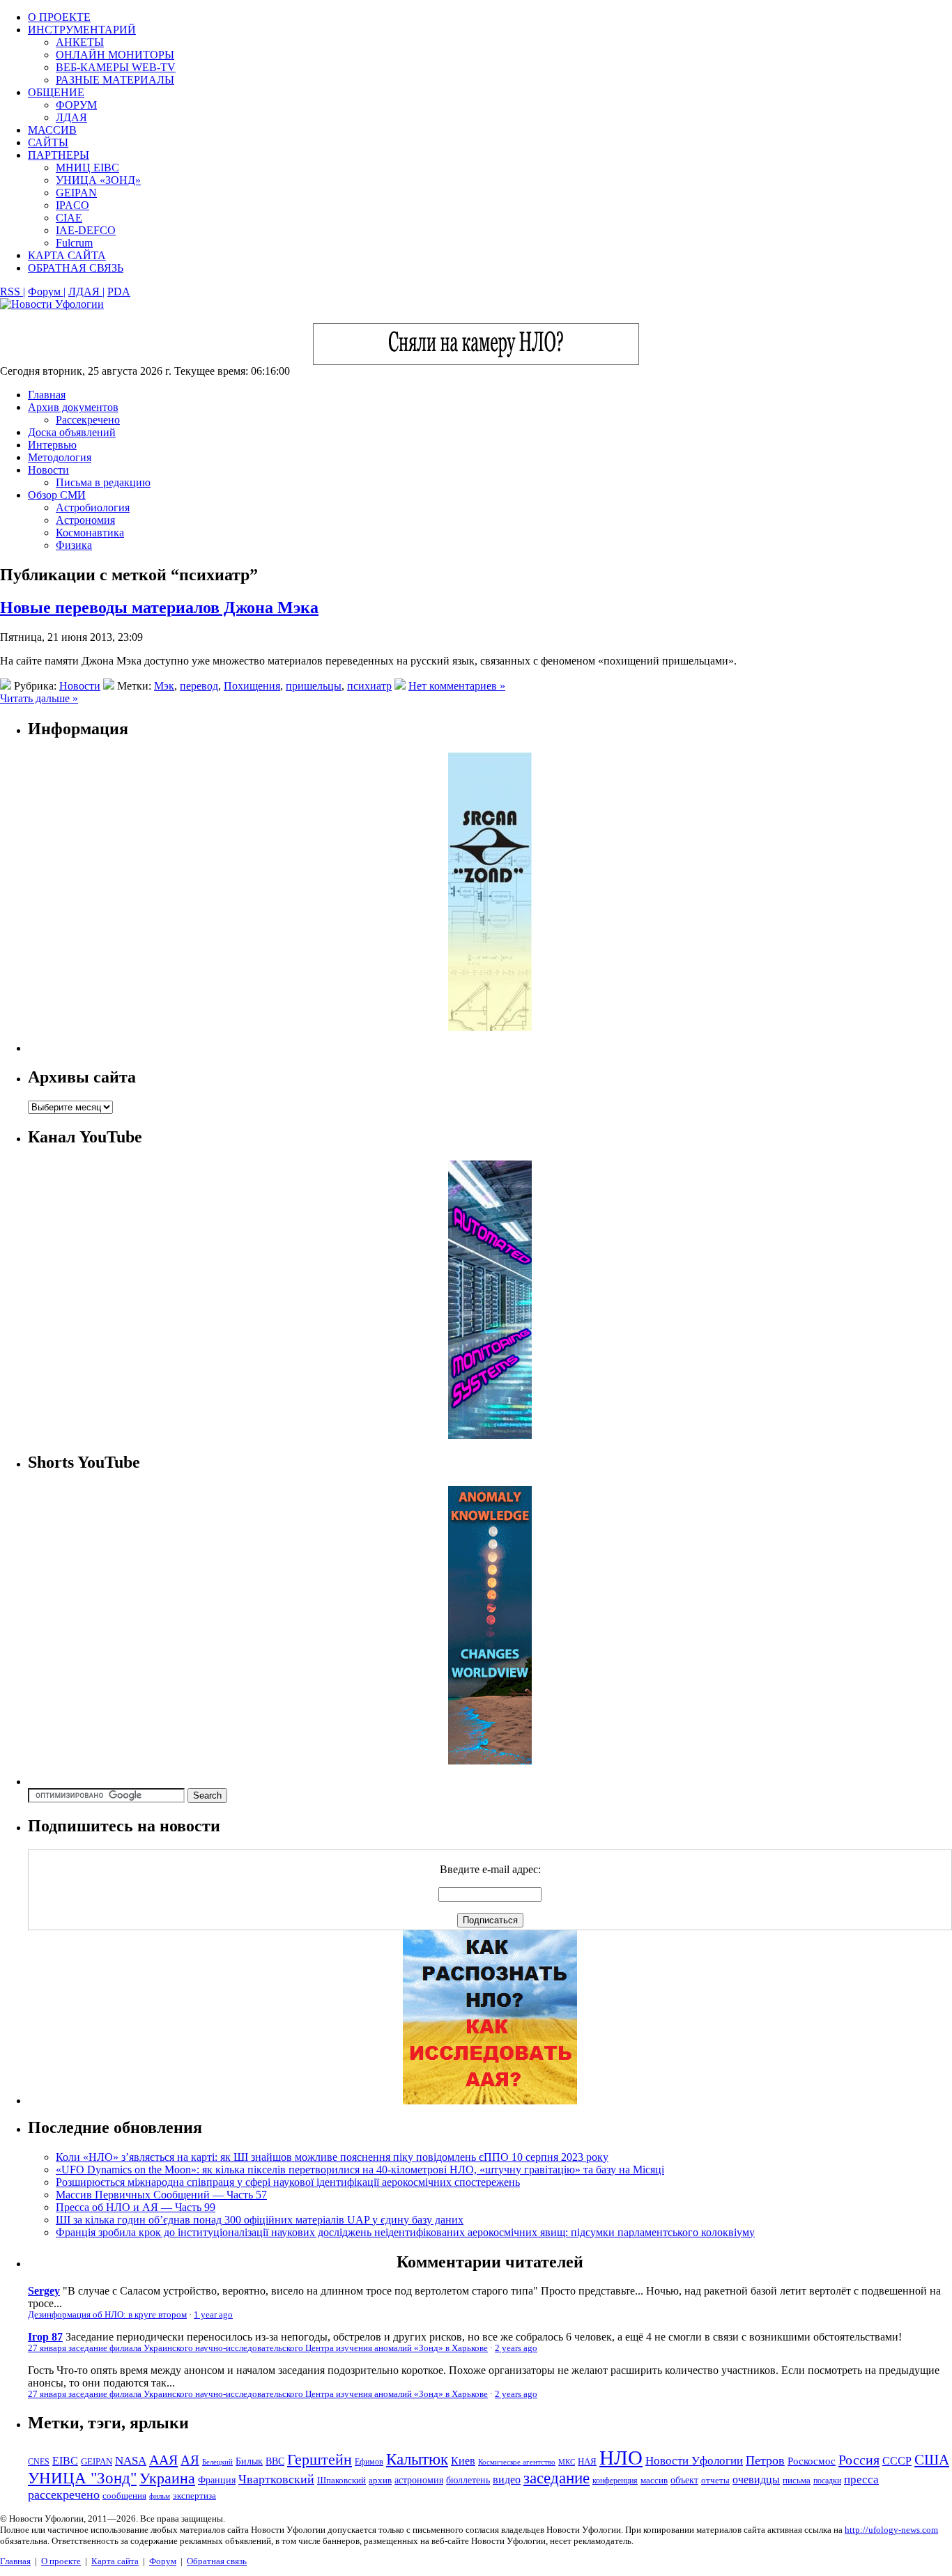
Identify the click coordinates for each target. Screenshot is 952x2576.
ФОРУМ (76, 105)
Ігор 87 (45, 2337)
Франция (217, 2480)
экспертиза (194, 2496)
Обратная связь (217, 2561)
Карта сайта (115, 2561)
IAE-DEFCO (86, 230)
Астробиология (93, 507)
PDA (119, 292)
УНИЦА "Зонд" (82, 2478)
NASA (131, 2461)
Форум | (47, 292)
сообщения (124, 2496)
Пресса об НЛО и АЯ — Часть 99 (136, 2207)
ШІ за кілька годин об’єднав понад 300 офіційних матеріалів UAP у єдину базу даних (260, 2220)
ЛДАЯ (71, 117)
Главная (47, 395)
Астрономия (85, 520)
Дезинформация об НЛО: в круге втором (107, 2315)
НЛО (621, 2458)
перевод (199, 686)
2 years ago (516, 2348)
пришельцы (314, 686)
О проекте (61, 2561)
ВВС (275, 2461)
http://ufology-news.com (891, 2530)
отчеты (715, 2480)
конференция (615, 2481)
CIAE (69, 218)
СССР (897, 2461)
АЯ (190, 2460)
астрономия (419, 2480)
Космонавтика (90, 533)
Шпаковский (341, 2480)
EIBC (65, 2461)
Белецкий (217, 2462)
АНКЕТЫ (80, 42)
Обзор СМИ (57, 495)
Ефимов (369, 2462)
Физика (74, 545)
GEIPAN (76, 193)
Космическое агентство (517, 2462)
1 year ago (213, 2315)
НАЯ (587, 2462)
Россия (859, 2460)
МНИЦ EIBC (87, 168)
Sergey (44, 2291)
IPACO (72, 205)
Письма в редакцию (103, 482)
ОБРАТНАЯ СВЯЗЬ (76, 268)
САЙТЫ (48, 142)
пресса (861, 2480)
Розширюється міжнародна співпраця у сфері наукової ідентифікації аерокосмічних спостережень (288, 2182)
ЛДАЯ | (86, 292)
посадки (827, 2481)
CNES (39, 2462)
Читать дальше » (39, 698)
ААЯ (163, 2460)
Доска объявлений (72, 432)
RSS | (13, 292)
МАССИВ (52, 130)
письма (797, 2480)
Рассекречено (88, 420)
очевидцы (756, 2480)
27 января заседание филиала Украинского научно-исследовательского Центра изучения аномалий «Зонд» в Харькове (258, 2348)
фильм (160, 2496)
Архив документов (73, 407)
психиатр (369, 686)
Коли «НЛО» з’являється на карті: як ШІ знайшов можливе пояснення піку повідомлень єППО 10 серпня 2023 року (332, 2157)
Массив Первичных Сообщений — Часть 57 (161, 2195)
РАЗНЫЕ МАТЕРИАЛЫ (115, 80)
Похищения (252, 686)
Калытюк (417, 2459)
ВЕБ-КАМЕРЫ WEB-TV (116, 67)
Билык (249, 2461)
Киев (463, 2461)
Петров (765, 2460)
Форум (163, 2561)
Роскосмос (812, 2461)
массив (654, 2480)
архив (380, 2480)
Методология (60, 457)
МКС (567, 2462)
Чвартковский (276, 2479)
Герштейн (320, 2459)
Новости (48, 470)
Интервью (52, 445)
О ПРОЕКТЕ (59, 17)
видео (507, 2480)
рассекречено (64, 2494)
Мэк (164, 686)
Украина (167, 2478)
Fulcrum (74, 243)
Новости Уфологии (694, 2461)
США (932, 2460)
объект (684, 2480)
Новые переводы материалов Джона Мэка (159, 607)
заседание (556, 2478)
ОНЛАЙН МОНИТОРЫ (115, 55)
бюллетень (468, 2480)
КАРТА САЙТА (67, 255)
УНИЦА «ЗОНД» (98, 180)
